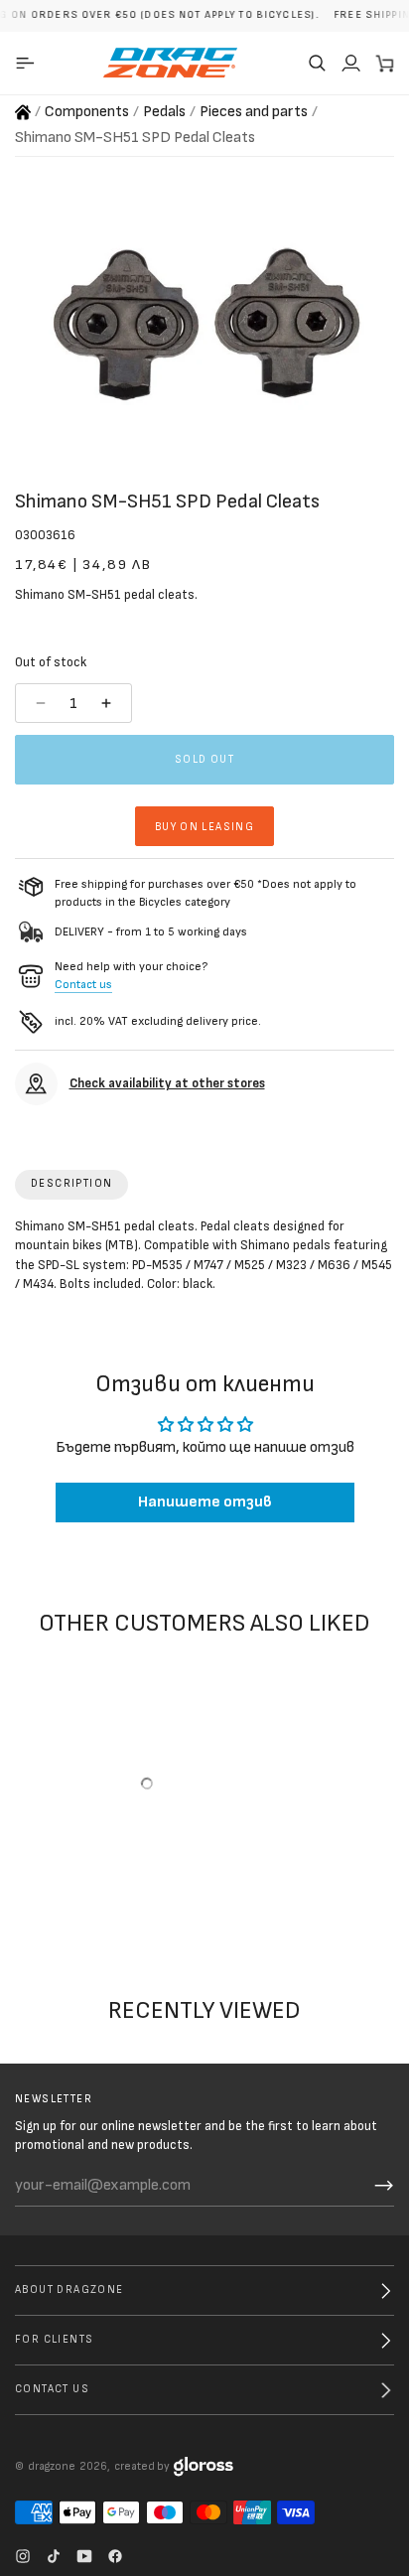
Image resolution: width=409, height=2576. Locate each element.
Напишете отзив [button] (205, 1503)
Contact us (83, 985)
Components (87, 112)
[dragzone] (170, 63)
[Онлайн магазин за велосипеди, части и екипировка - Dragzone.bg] (23, 112)
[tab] (71, 1185)
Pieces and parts (254, 112)
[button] (317, 63)
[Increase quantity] (109, 703)
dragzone (52, 2466)
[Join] (384, 2186)
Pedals (164, 112)
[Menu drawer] (28, 63)
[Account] (350, 63)
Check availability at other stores (167, 1083)
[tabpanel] (204, 1260)
